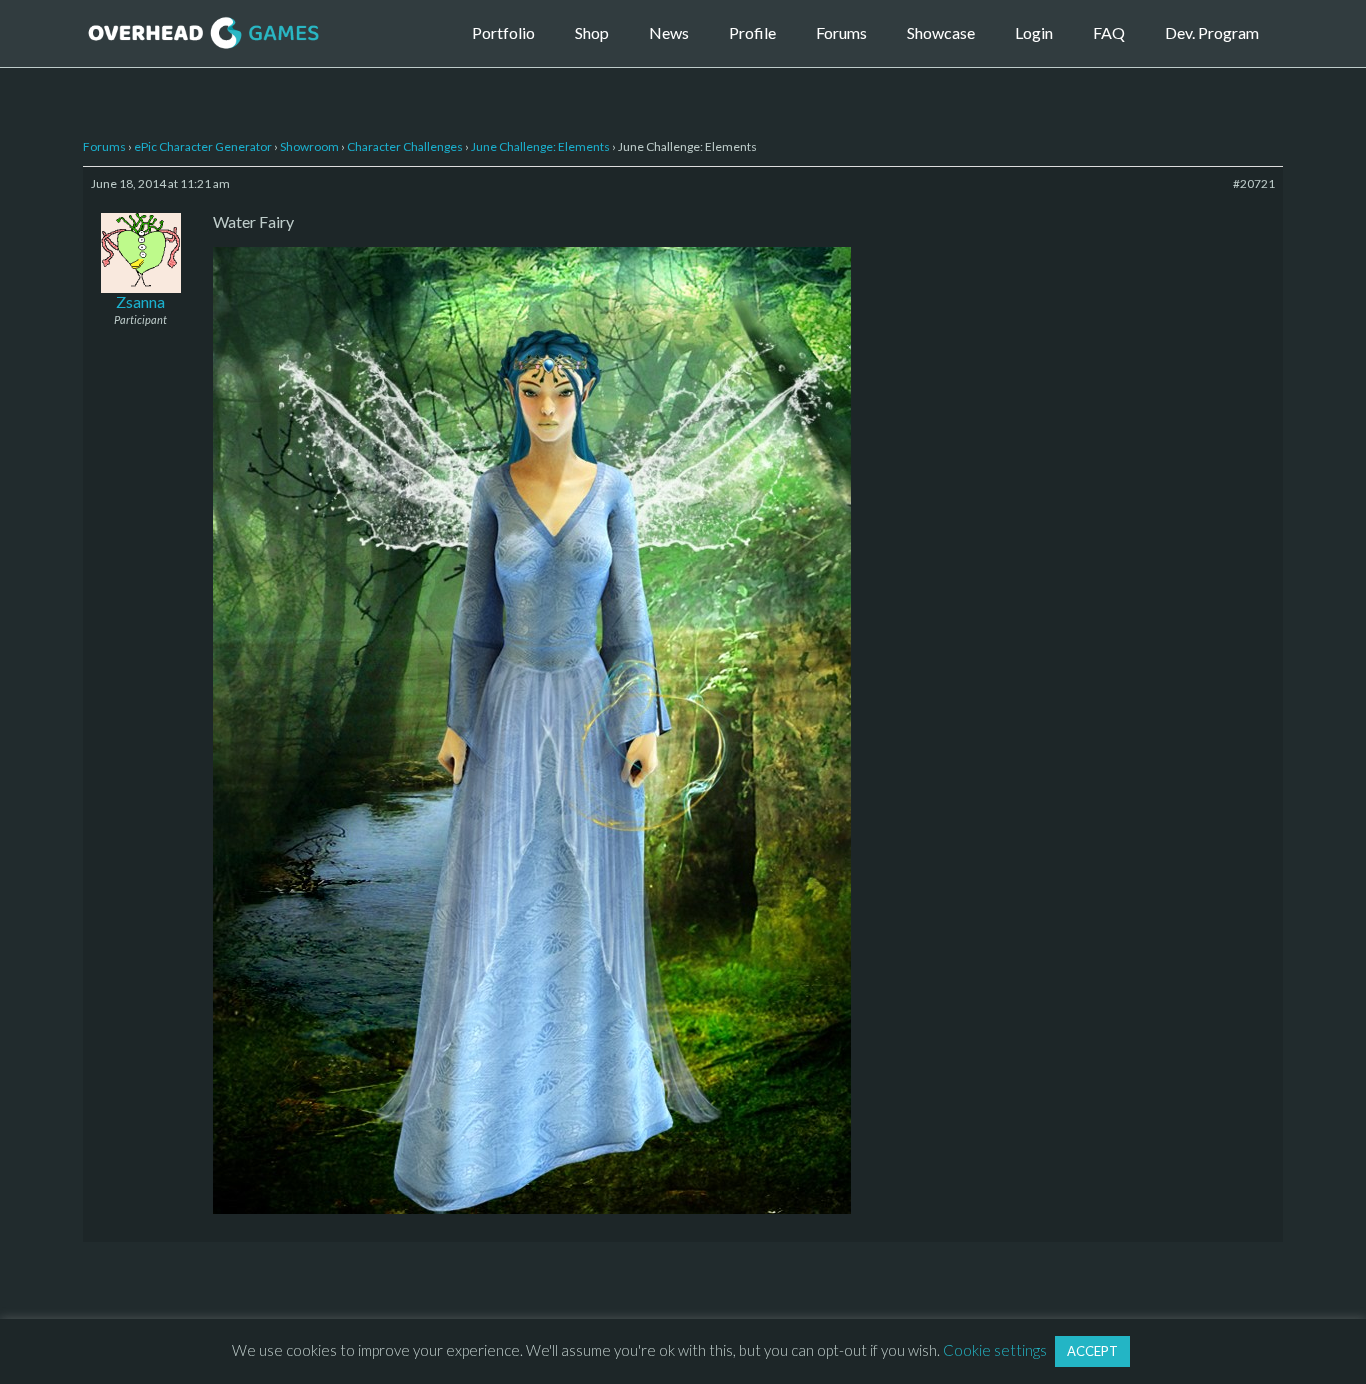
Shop (592, 32)
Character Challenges (405, 146)
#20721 (1254, 183)
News (669, 32)
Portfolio (503, 32)
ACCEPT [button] (1092, 1351)
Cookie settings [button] (995, 1350)
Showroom (309, 146)
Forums (841, 32)
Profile (752, 32)
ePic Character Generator (203, 146)
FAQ (1109, 32)
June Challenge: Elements (540, 146)
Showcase (941, 32)
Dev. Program (1212, 32)
